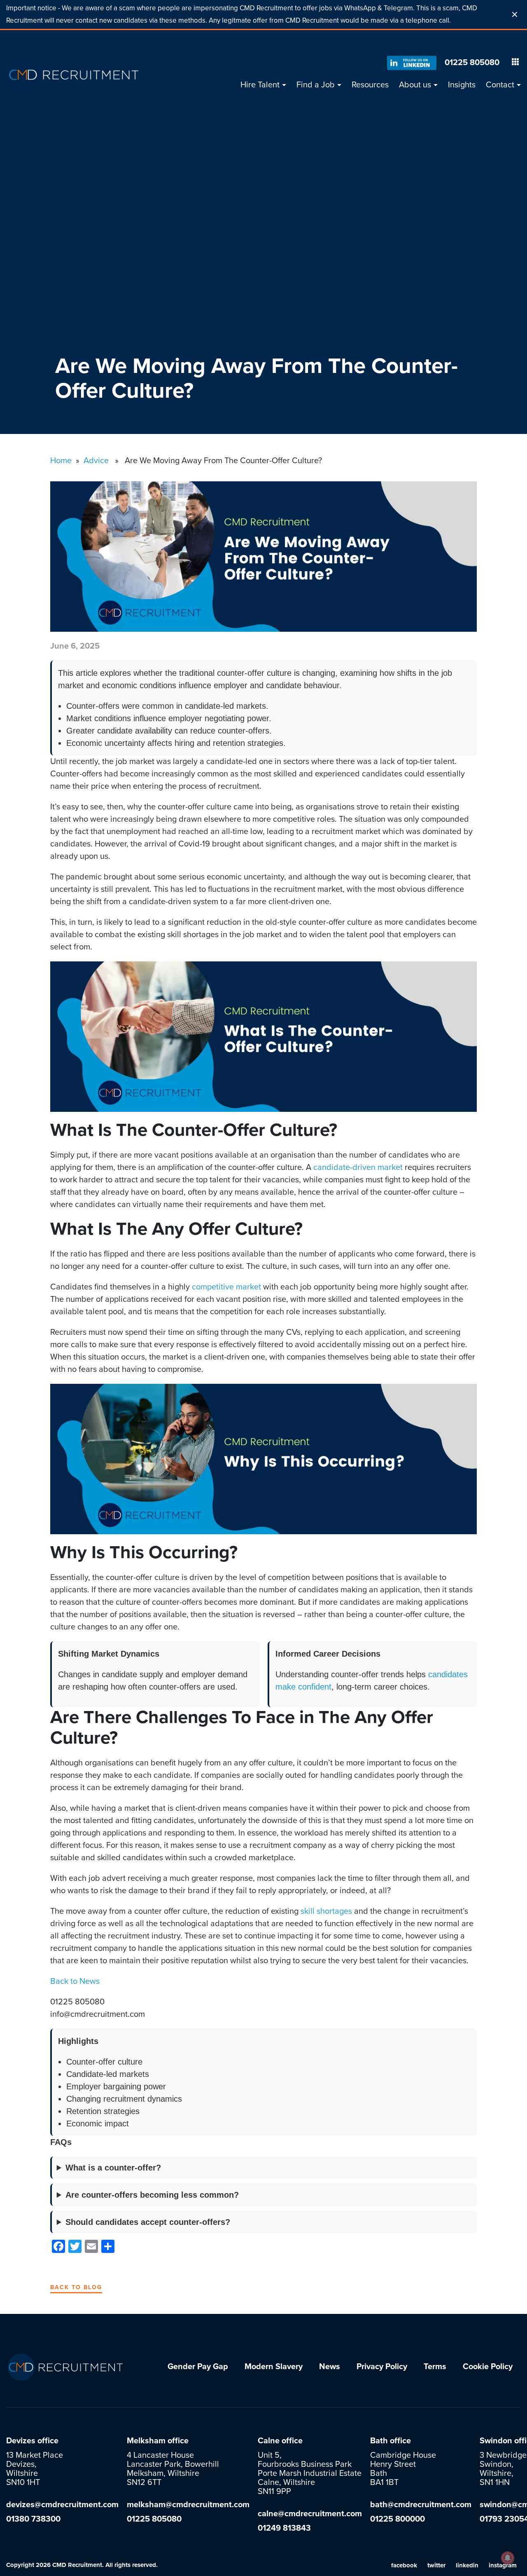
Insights (462, 85)
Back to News (76, 1981)
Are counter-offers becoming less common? (152, 2195)
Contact (500, 85)
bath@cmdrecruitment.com (421, 2505)
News (330, 2367)
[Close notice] (515, 14)
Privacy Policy (382, 2367)
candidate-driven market (358, 1167)
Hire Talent (260, 85)
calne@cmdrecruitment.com (310, 2514)
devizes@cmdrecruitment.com (62, 2505)
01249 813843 (284, 2528)
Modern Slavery (274, 2367)
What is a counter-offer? (113, 2168)
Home (61, 461)
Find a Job (316, 85)
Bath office (391, 2441)
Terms (435, 2367)
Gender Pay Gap (198, 2367)
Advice (96, 461)
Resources (370, 85)
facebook (404, 2565)
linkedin (467, 2565)
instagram (503, 2565)
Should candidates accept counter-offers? (148, 2222)
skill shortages (326, 1911)
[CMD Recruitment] (74, 75)
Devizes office (32, 2441)
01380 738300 (33, 2519)
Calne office (280, 2441)
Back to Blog (76, 2287)
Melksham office (158, 2441)
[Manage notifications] (508, 2558)
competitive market (226, 1287)
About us (415, 85)
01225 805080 (472, 63)
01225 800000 (398, 2519)
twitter (436, 2565)
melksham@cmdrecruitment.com (188, 2505)
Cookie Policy (488, 2367)
